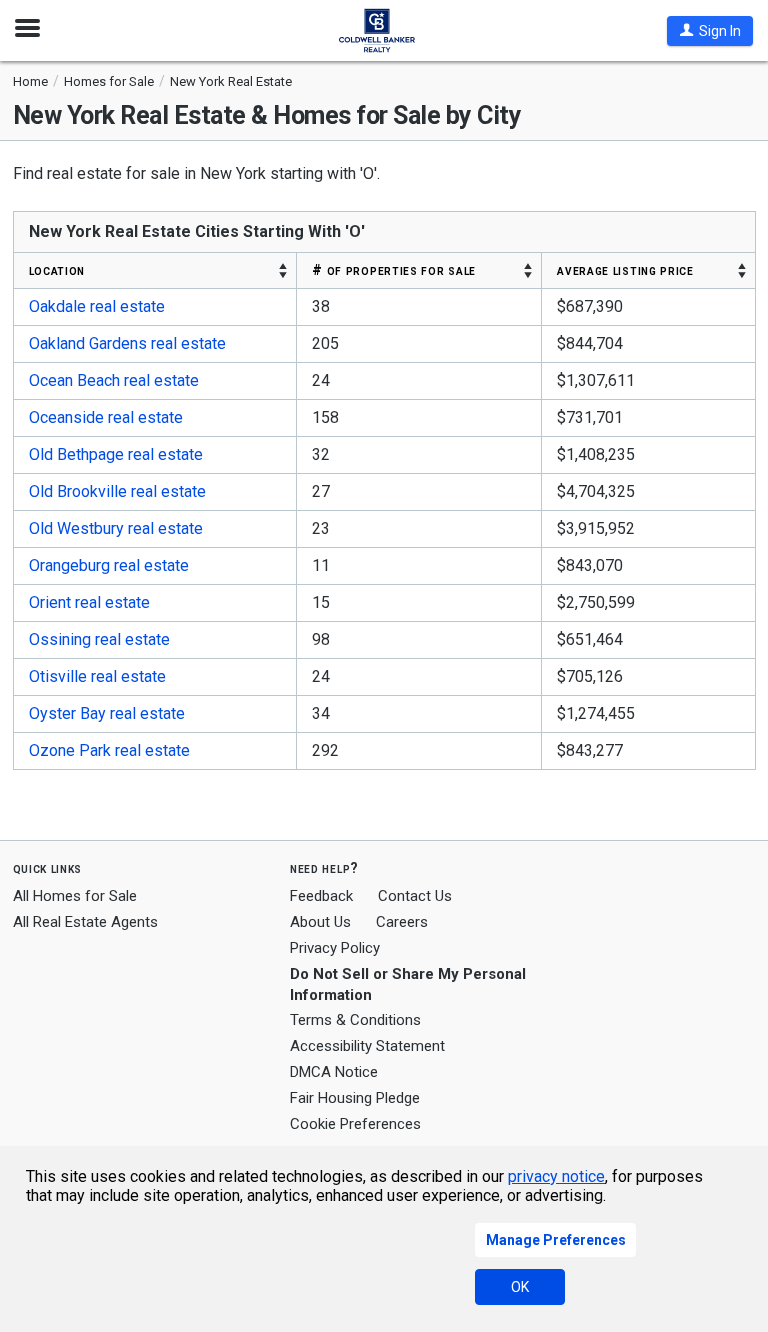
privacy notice (556, 1176)
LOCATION (57, 270)
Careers (402, 922)
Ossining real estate (99, 639)
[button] (710, 31)
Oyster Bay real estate (107, 713)
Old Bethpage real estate (116, 454)
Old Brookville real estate (117, 491)
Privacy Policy (335, 948)
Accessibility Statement (367, 1046)
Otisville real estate (97, 676)
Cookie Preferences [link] (355, 1124)
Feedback (321, 896)
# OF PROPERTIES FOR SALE (394, 270)
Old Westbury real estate (116, 528)
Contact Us (415, 896)
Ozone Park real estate (109, 750)
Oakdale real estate (97, 306)
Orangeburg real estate (109, 565)
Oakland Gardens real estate (127, 343)
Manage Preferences (556, 1240)
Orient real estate (89, 602)
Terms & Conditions (355, 1020)
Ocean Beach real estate (114, 380)
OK (520, 1287)
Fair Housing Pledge (355, 1098)
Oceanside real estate (106, 417)
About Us (320, 922)
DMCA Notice (334, 1072)
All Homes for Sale (75, 896)
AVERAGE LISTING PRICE (625, 270)
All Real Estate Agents (85, 922)
